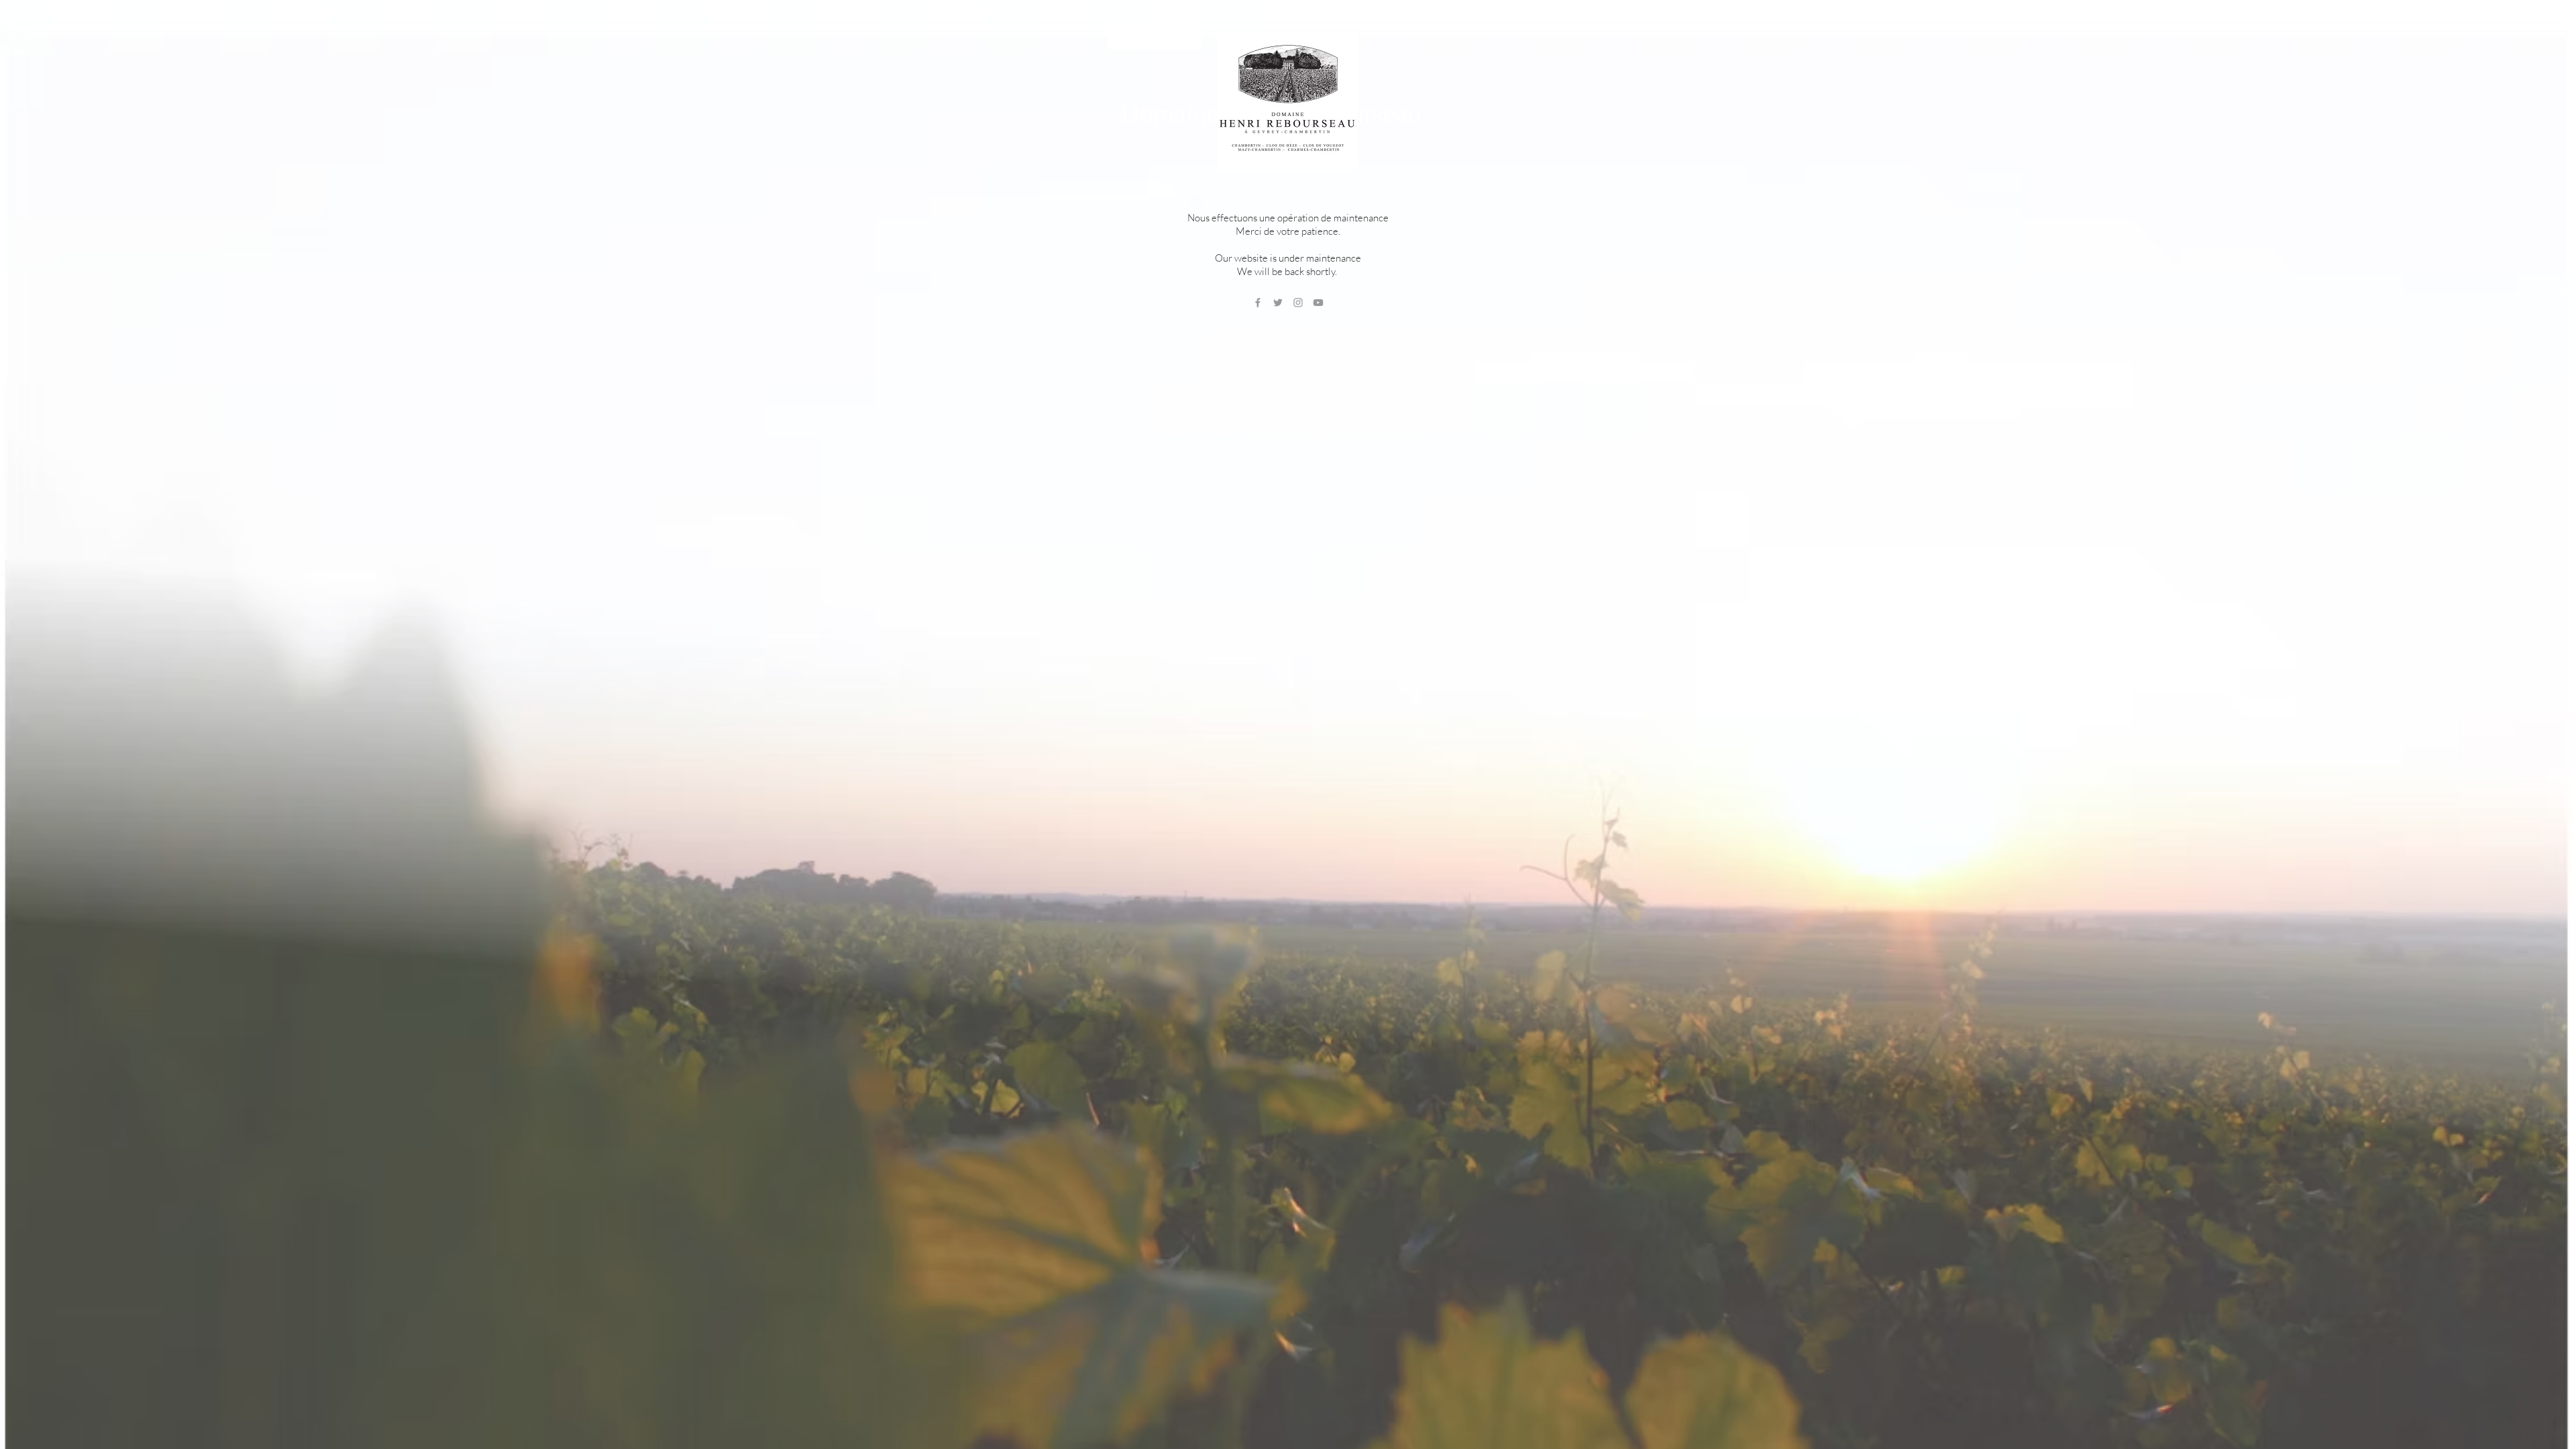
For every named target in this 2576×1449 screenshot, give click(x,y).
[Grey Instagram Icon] (1298, 303)
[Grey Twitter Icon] (1278, 303)
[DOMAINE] (1155, 35)
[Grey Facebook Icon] (1258, 303)
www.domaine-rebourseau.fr (1267, 441)
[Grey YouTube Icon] (1318, 303)
